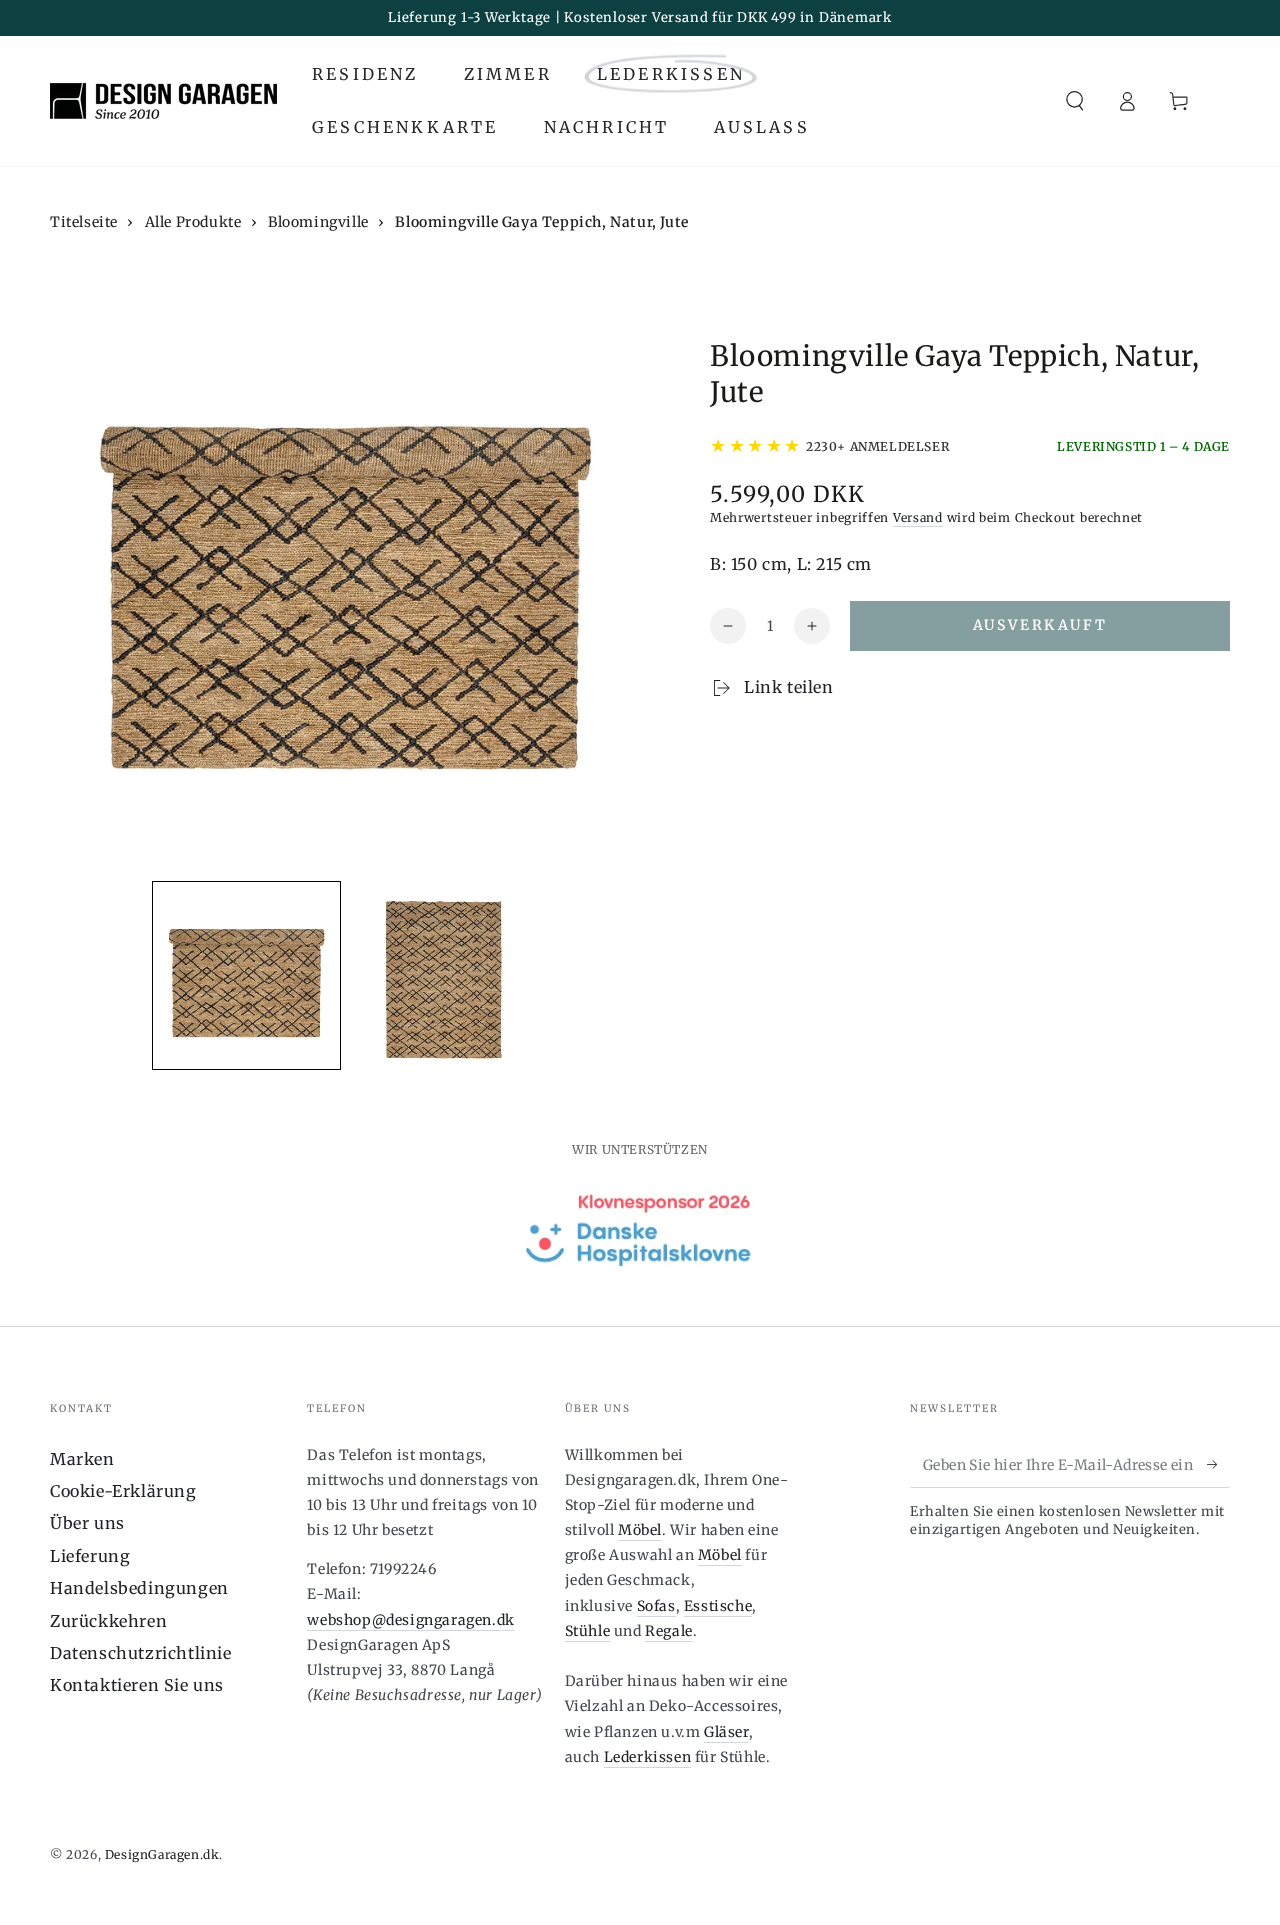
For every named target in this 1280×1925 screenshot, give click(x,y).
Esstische (718, 1606)
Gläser (726, 1732)
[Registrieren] (1218, 1465)
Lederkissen (648, 1757)
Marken (82, 1459)
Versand (918, 517)
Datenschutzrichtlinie (141, 1653)
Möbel (640, 1530)
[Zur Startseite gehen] (163, 101)
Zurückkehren (108, 1621)
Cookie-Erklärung (123, 1491)
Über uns (87, 1523)
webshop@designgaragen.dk (410, 1620)
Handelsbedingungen (139, 1588)
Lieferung (90, 1556)
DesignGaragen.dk (162, 1854)
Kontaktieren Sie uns (137, 1685)
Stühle (588, 1631)
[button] (1075, 101)
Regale (669, 1631)
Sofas (656, 1606)
